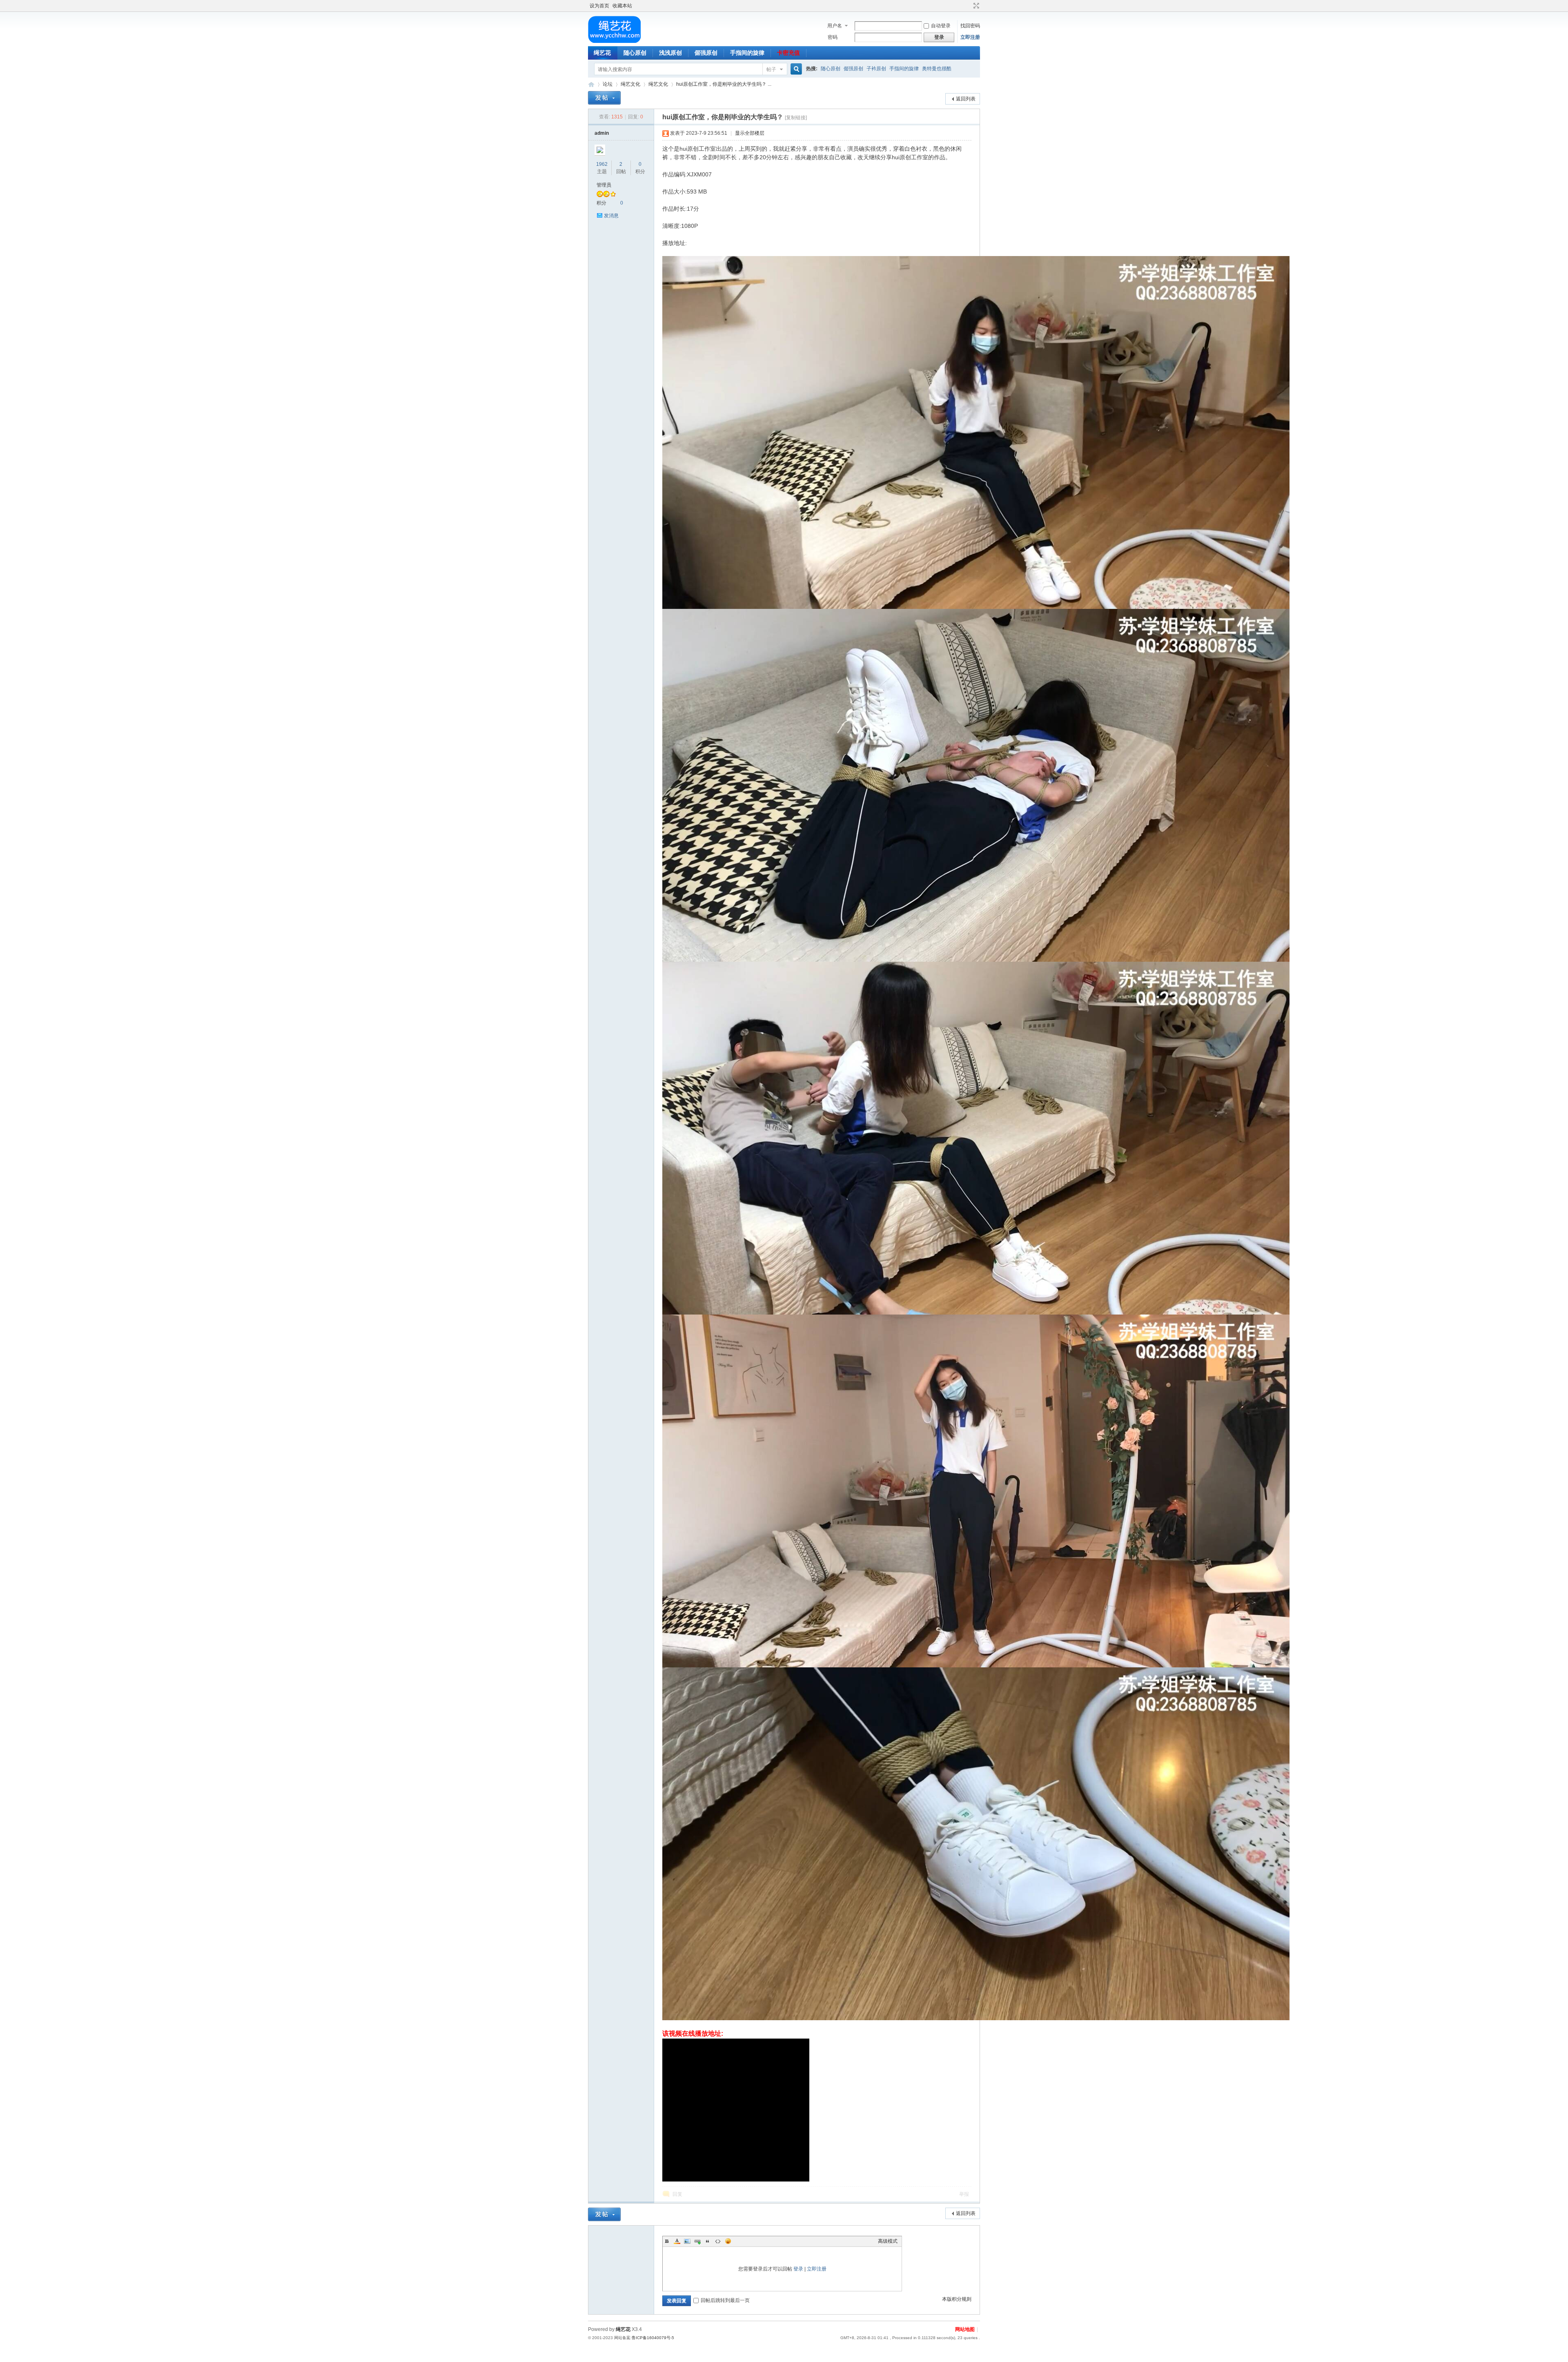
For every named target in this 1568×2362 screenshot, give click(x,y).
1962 (602, 164)
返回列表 (966, 99)
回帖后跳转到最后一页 (725, 2300)
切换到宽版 (975, 6)
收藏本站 (622, 6)
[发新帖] (604, 98)
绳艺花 (602, 53)
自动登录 (941, 26)
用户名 (835, 26)
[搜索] (795, 69)
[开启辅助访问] (969, 6)
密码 (833, 37)
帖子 (771, 69)
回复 (677, 2194)
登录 (798, 2269)
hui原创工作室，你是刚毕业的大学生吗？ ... (724, 84)
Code (718, 2241)
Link (697, 2241)
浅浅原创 (670, 53)
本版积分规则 (957, 2299)
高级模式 (888, 2241)
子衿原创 (876, 69)
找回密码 (970, 26)
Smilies (728, 2241)
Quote (708, 2241)
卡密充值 (788, 53)
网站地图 (965, 2329)
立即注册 (970, 37)
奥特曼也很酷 (937, 69)
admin (602, 133)
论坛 (608, 84)
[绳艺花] (614, 41)
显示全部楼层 (750, 133)
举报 (964, 2194)
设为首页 (599, 6)
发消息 (611, 216)
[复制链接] (796, 118)
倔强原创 (706, 53)
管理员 (604, 185)
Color (677, 2241)
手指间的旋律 (747, 53)
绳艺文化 (630, 84)
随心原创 (635, 53)
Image (687, 2241)
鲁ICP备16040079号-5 (653, 2338)
